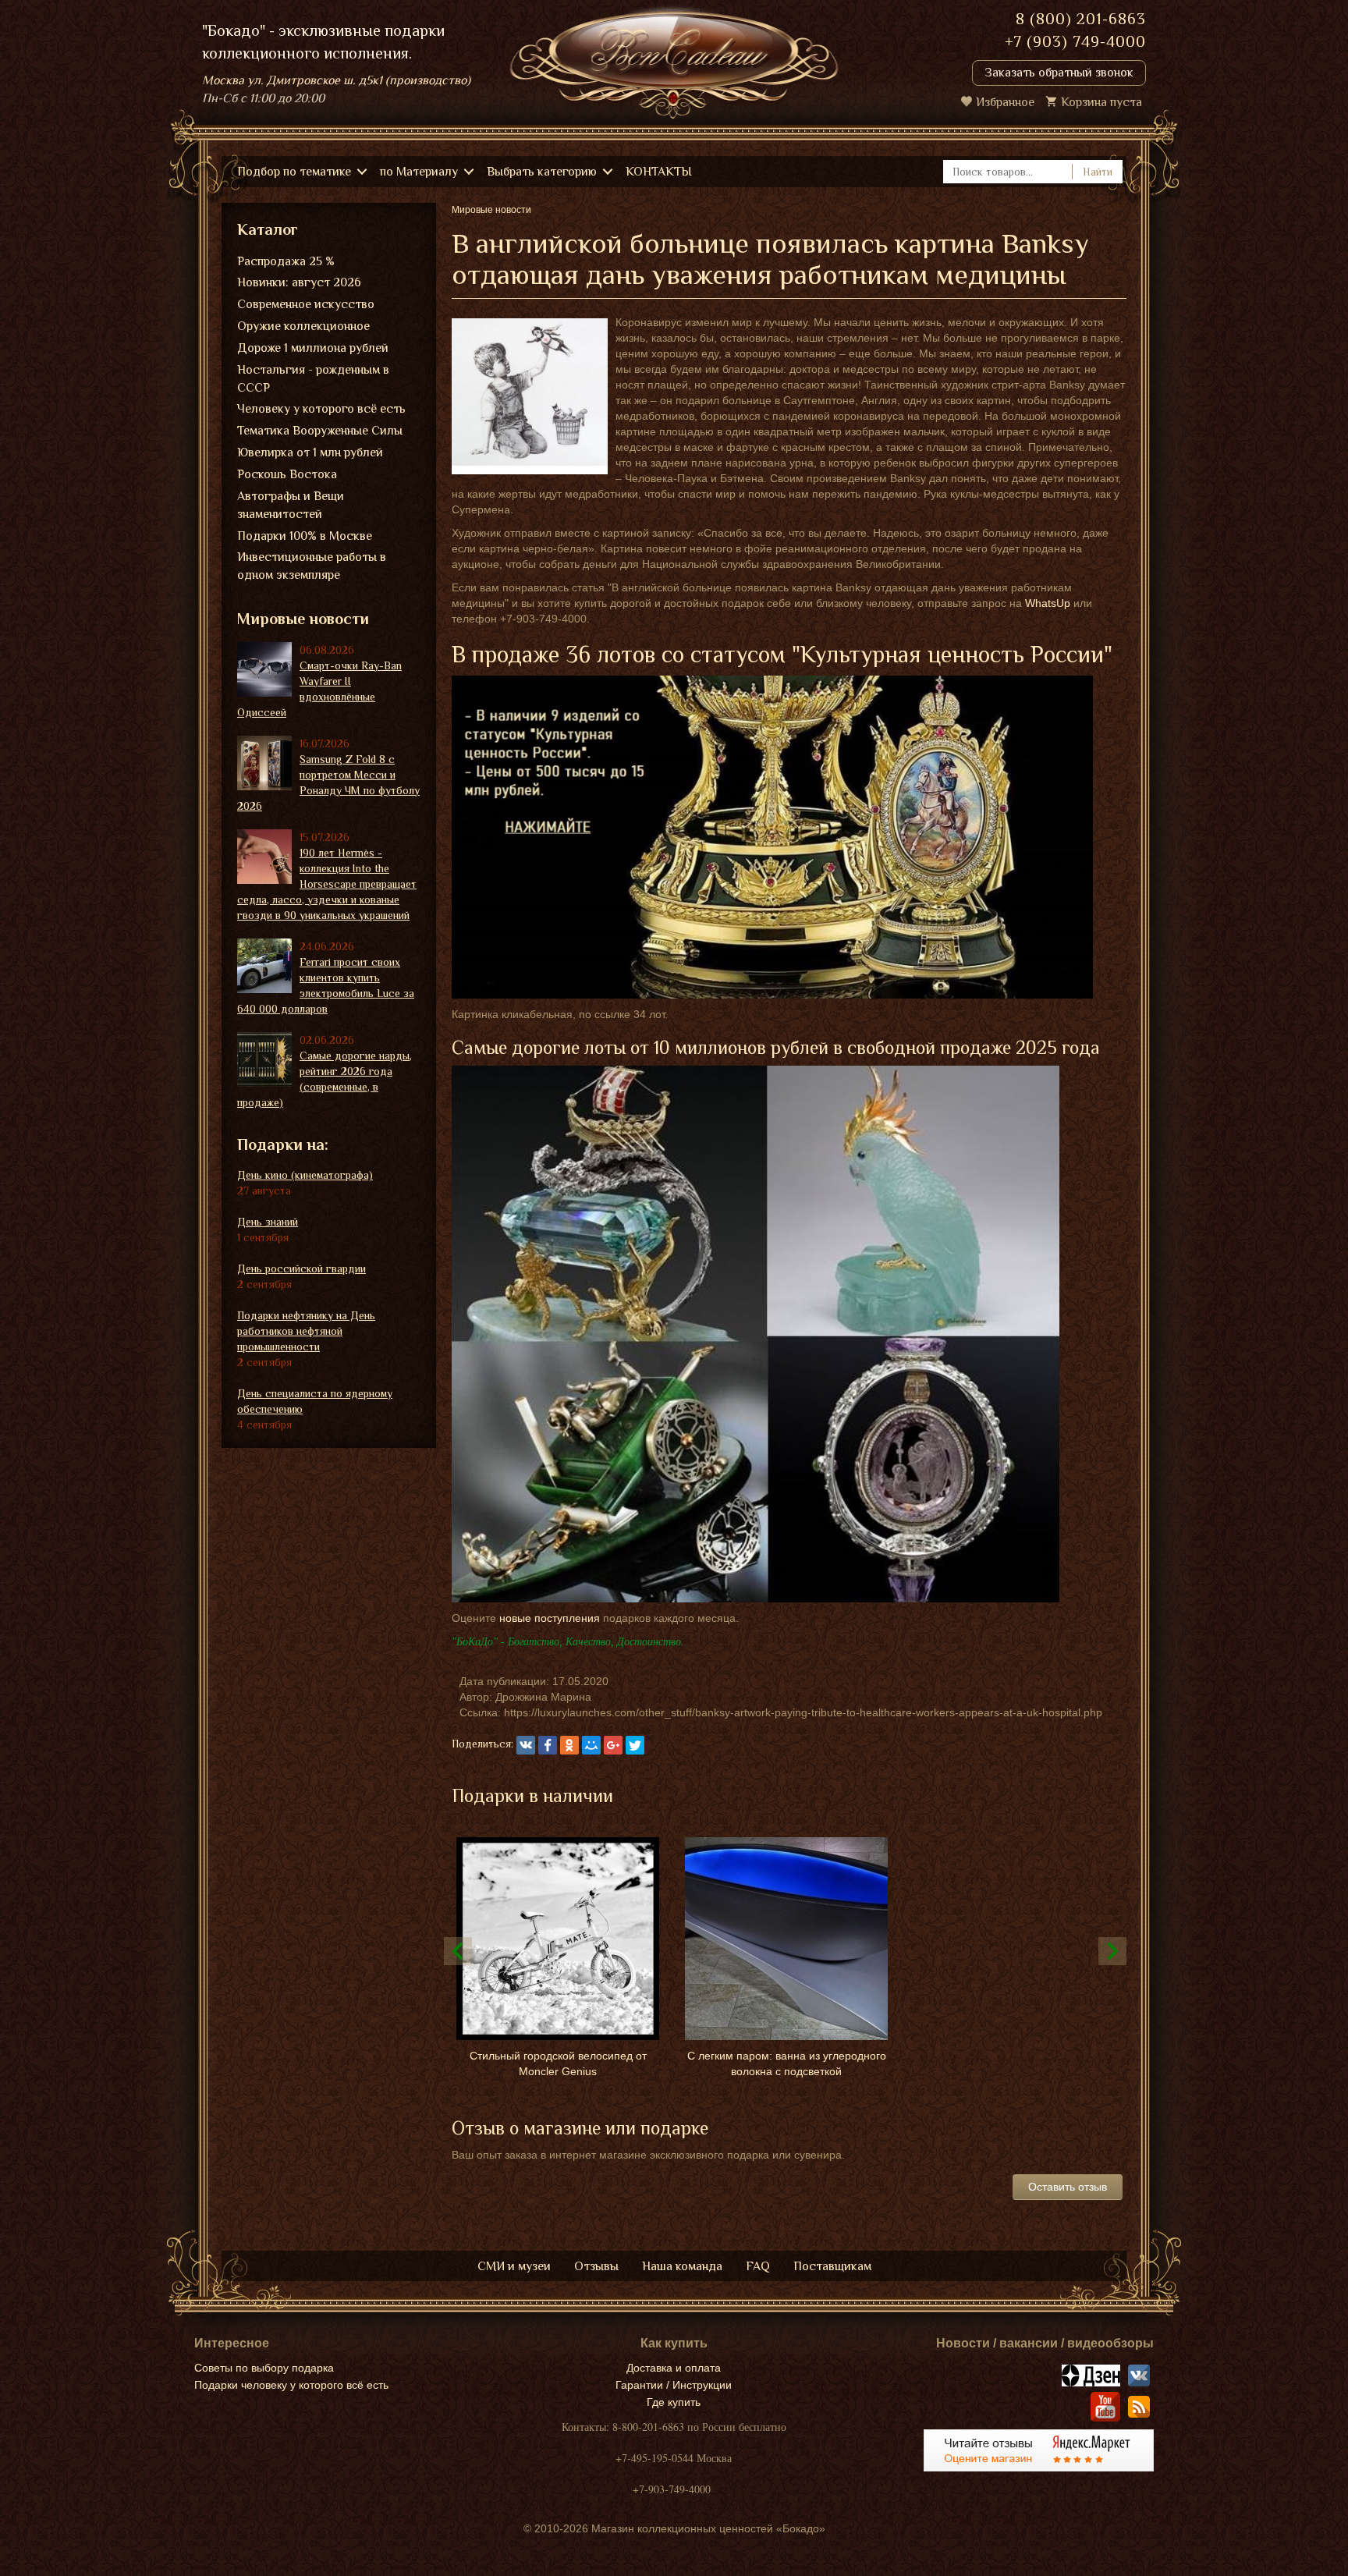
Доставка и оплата (674, 2368)
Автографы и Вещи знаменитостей (291, 505)
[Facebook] (548, 1745)
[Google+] (613, 1745)
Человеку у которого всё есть (321, 409)
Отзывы (596, 2266)
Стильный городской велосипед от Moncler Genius (558, 2063)
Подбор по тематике (294, 172)
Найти (1098, 172)
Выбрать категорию (542, 172)
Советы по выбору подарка (264, 2368)
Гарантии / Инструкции (674, 2385)
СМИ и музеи (514, 2266)
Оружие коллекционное (303, 326)
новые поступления (550, 1618)
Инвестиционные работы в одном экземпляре (312, 566)
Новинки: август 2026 (299, 282)
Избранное (1005, 102)
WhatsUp (1048, 603)
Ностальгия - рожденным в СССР (313, 379)
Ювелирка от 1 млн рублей (310, 452)
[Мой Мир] (591, 1745)
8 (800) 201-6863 (1081, 19)
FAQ (758, 2266)
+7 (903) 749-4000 (1075, 41)
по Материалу (419, 172)
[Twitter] (635, 1745)
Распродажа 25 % (286, 261)
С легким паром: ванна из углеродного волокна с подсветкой (787, 2063)
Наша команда (682, 2266)
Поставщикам (832, 2266)
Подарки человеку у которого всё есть (291, 2385)
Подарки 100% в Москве (305, 536)
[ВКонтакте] (526, 1745)
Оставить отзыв (1068, 2187)
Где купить (674, 2402)
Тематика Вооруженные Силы (320, 431)
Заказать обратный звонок (1059, 73)
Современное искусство (306, 304)
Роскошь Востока (287, 474)
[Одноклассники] (569, 1745)
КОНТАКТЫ (659, 172)
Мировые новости (303, 619)
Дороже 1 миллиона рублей (313, 348)
